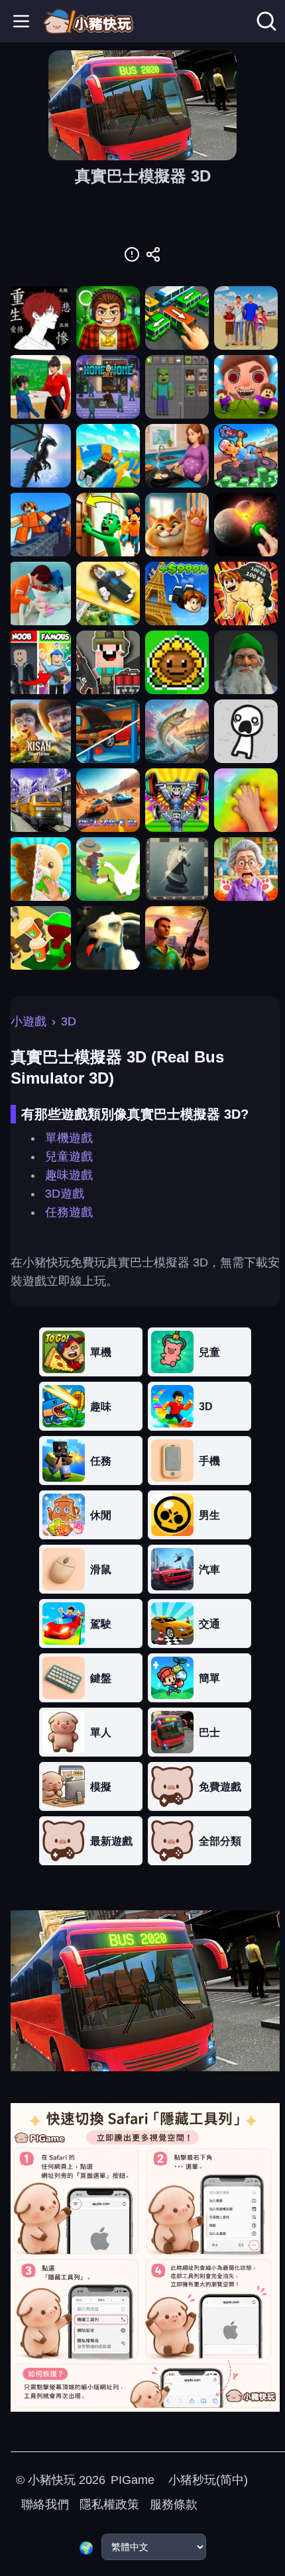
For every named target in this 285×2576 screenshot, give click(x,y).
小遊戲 (28, 1021)
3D (69, 1021)
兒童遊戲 (69, 1157)
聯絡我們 (45, 2504)
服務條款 (174, 2504)
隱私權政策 (109, 2504)
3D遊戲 (65, 1194)
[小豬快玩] (88, 21)
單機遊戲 (69, 1138)
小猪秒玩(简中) (206, 2480)
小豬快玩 (52, 2480)
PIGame (133, 2480)
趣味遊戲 (69, 1175)
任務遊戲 (69, 1212)
